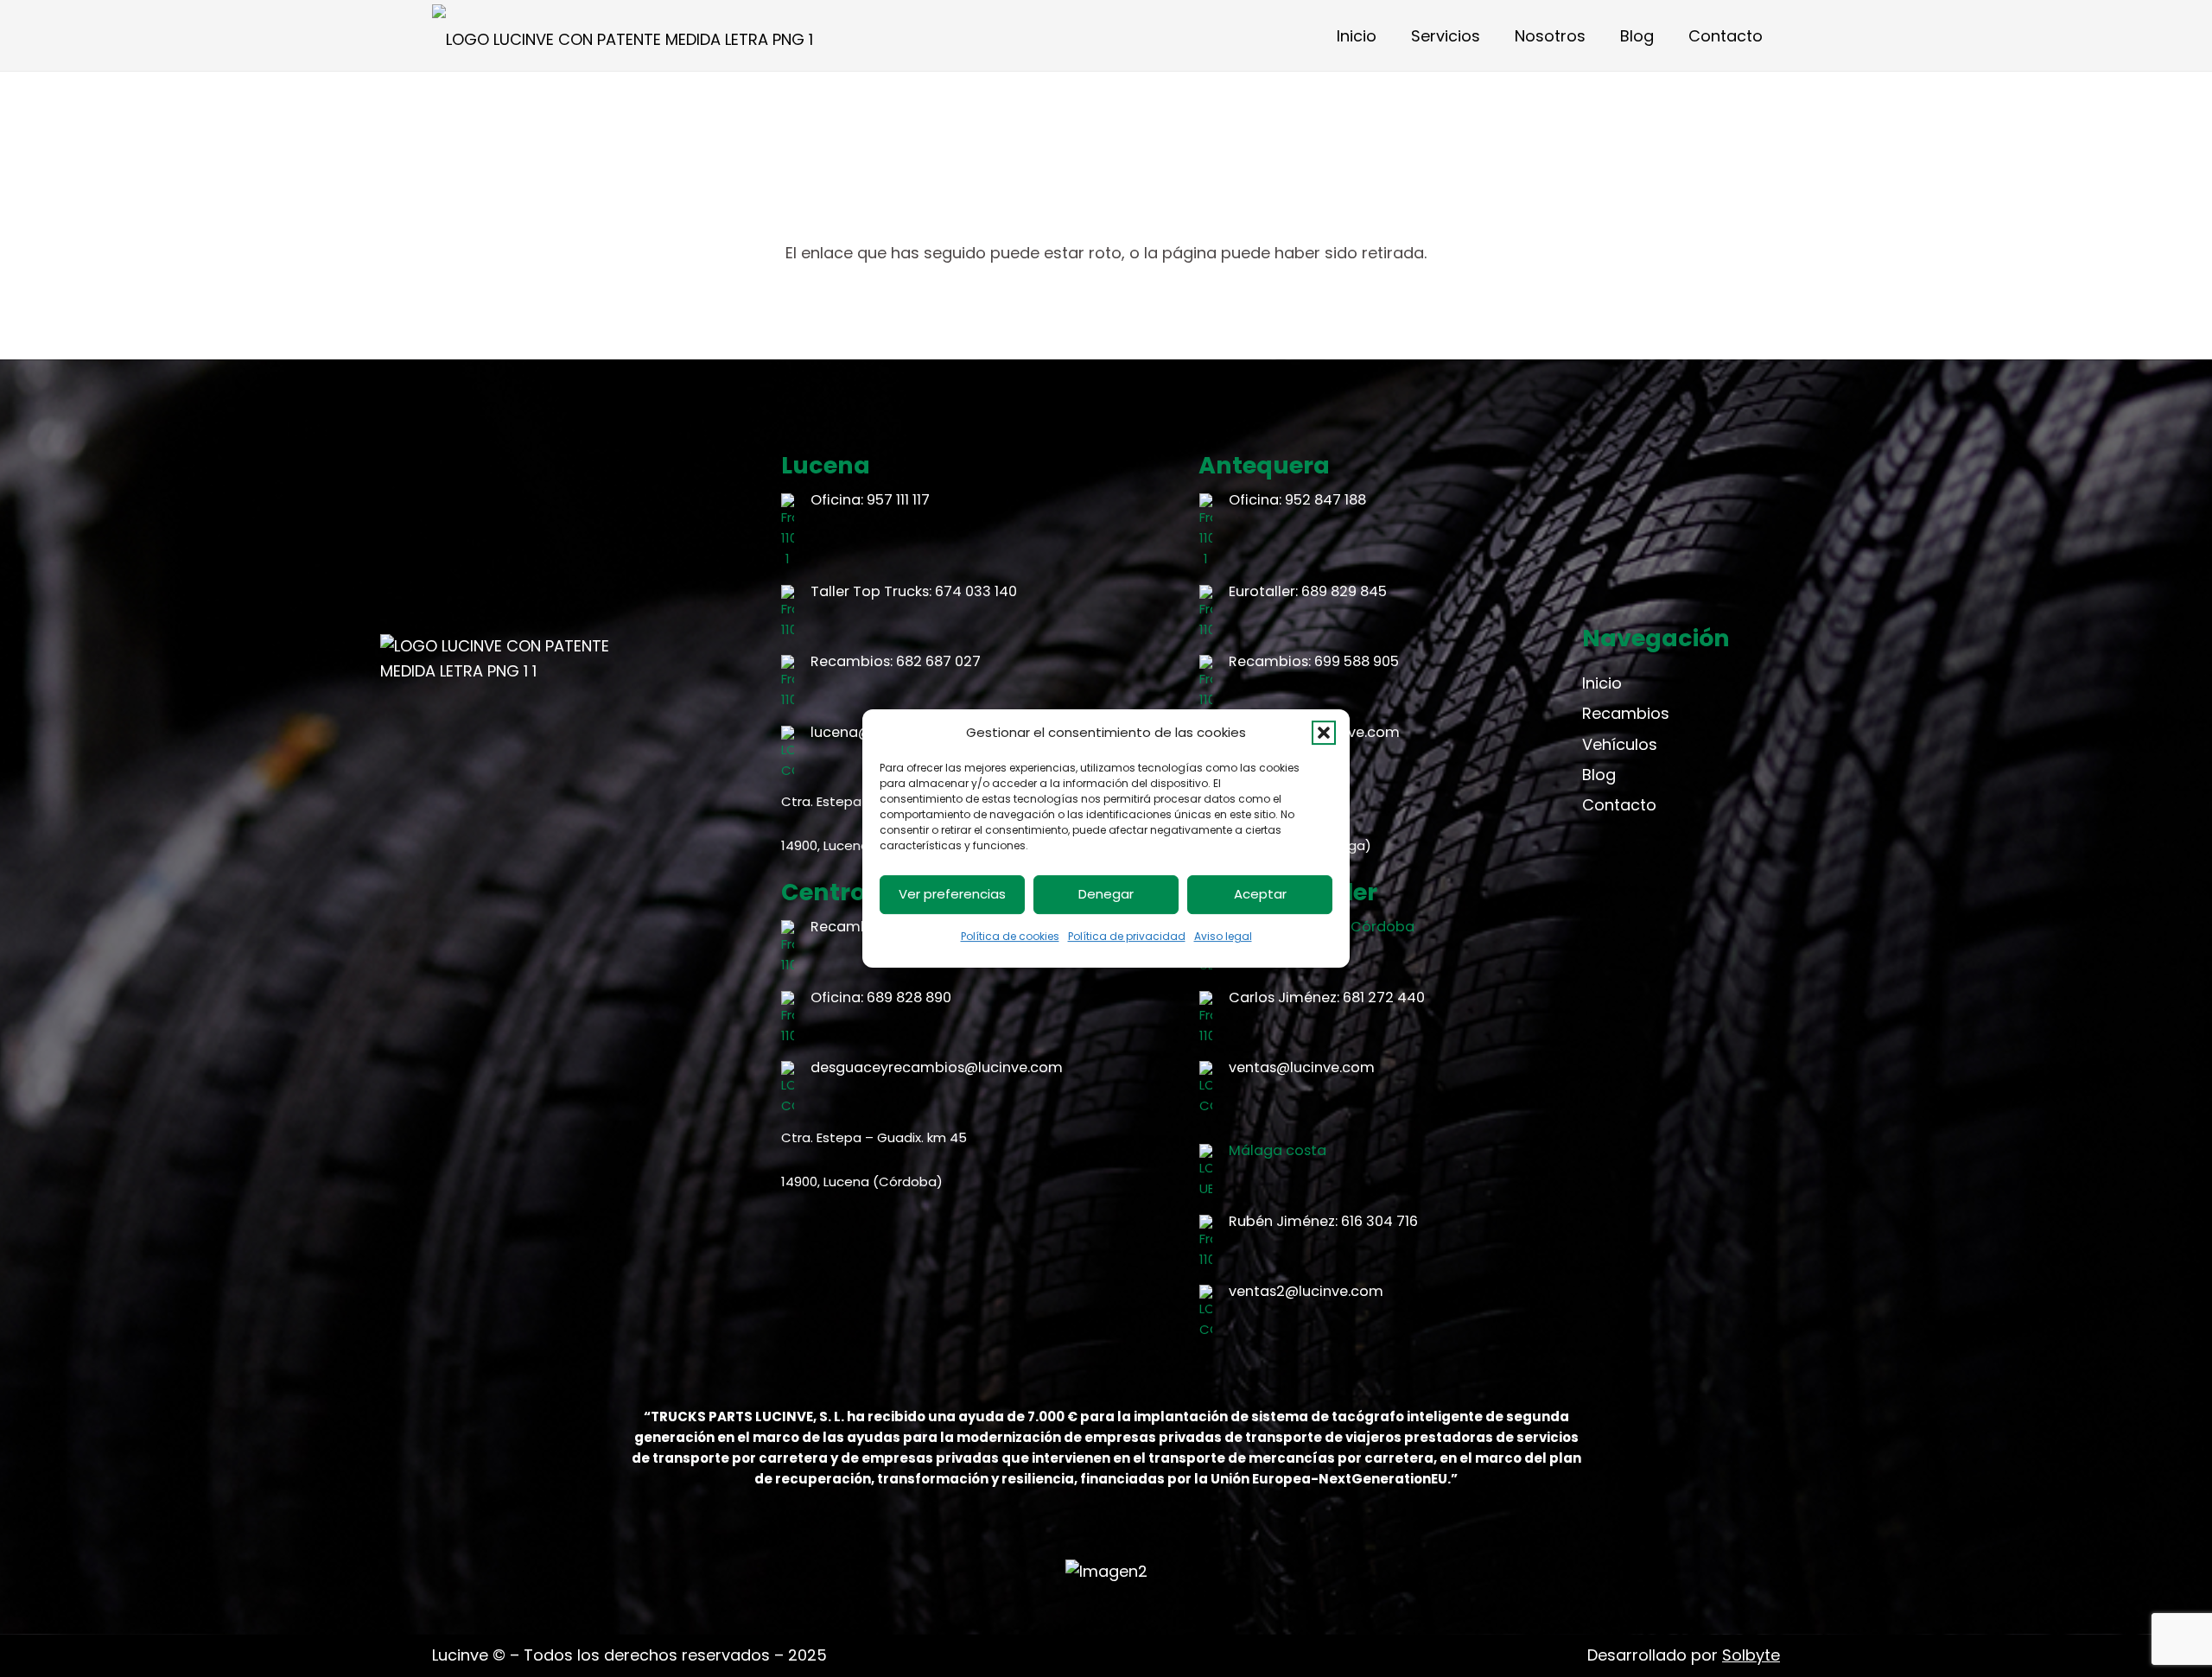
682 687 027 (938, 661)
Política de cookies (1010, 936)
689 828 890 (909, 997)
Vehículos (1620, 744)
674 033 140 (976, 591)
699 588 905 (1357, 661)
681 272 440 (1384, 997)
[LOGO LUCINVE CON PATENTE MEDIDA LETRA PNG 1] (623, 35)
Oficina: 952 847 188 (1297, 500)
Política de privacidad (1127, 936)
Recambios (1626, 713)
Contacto (1619, 805)
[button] (1324, 733)
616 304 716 (1379, 1221)
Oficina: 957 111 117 (870, 500)
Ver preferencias (952, 894)
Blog (1599, 775)
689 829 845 (1344, 591)
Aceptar (1260, 894)
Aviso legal (1223, 936)
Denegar (1106, 894)
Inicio (1602, 683)
